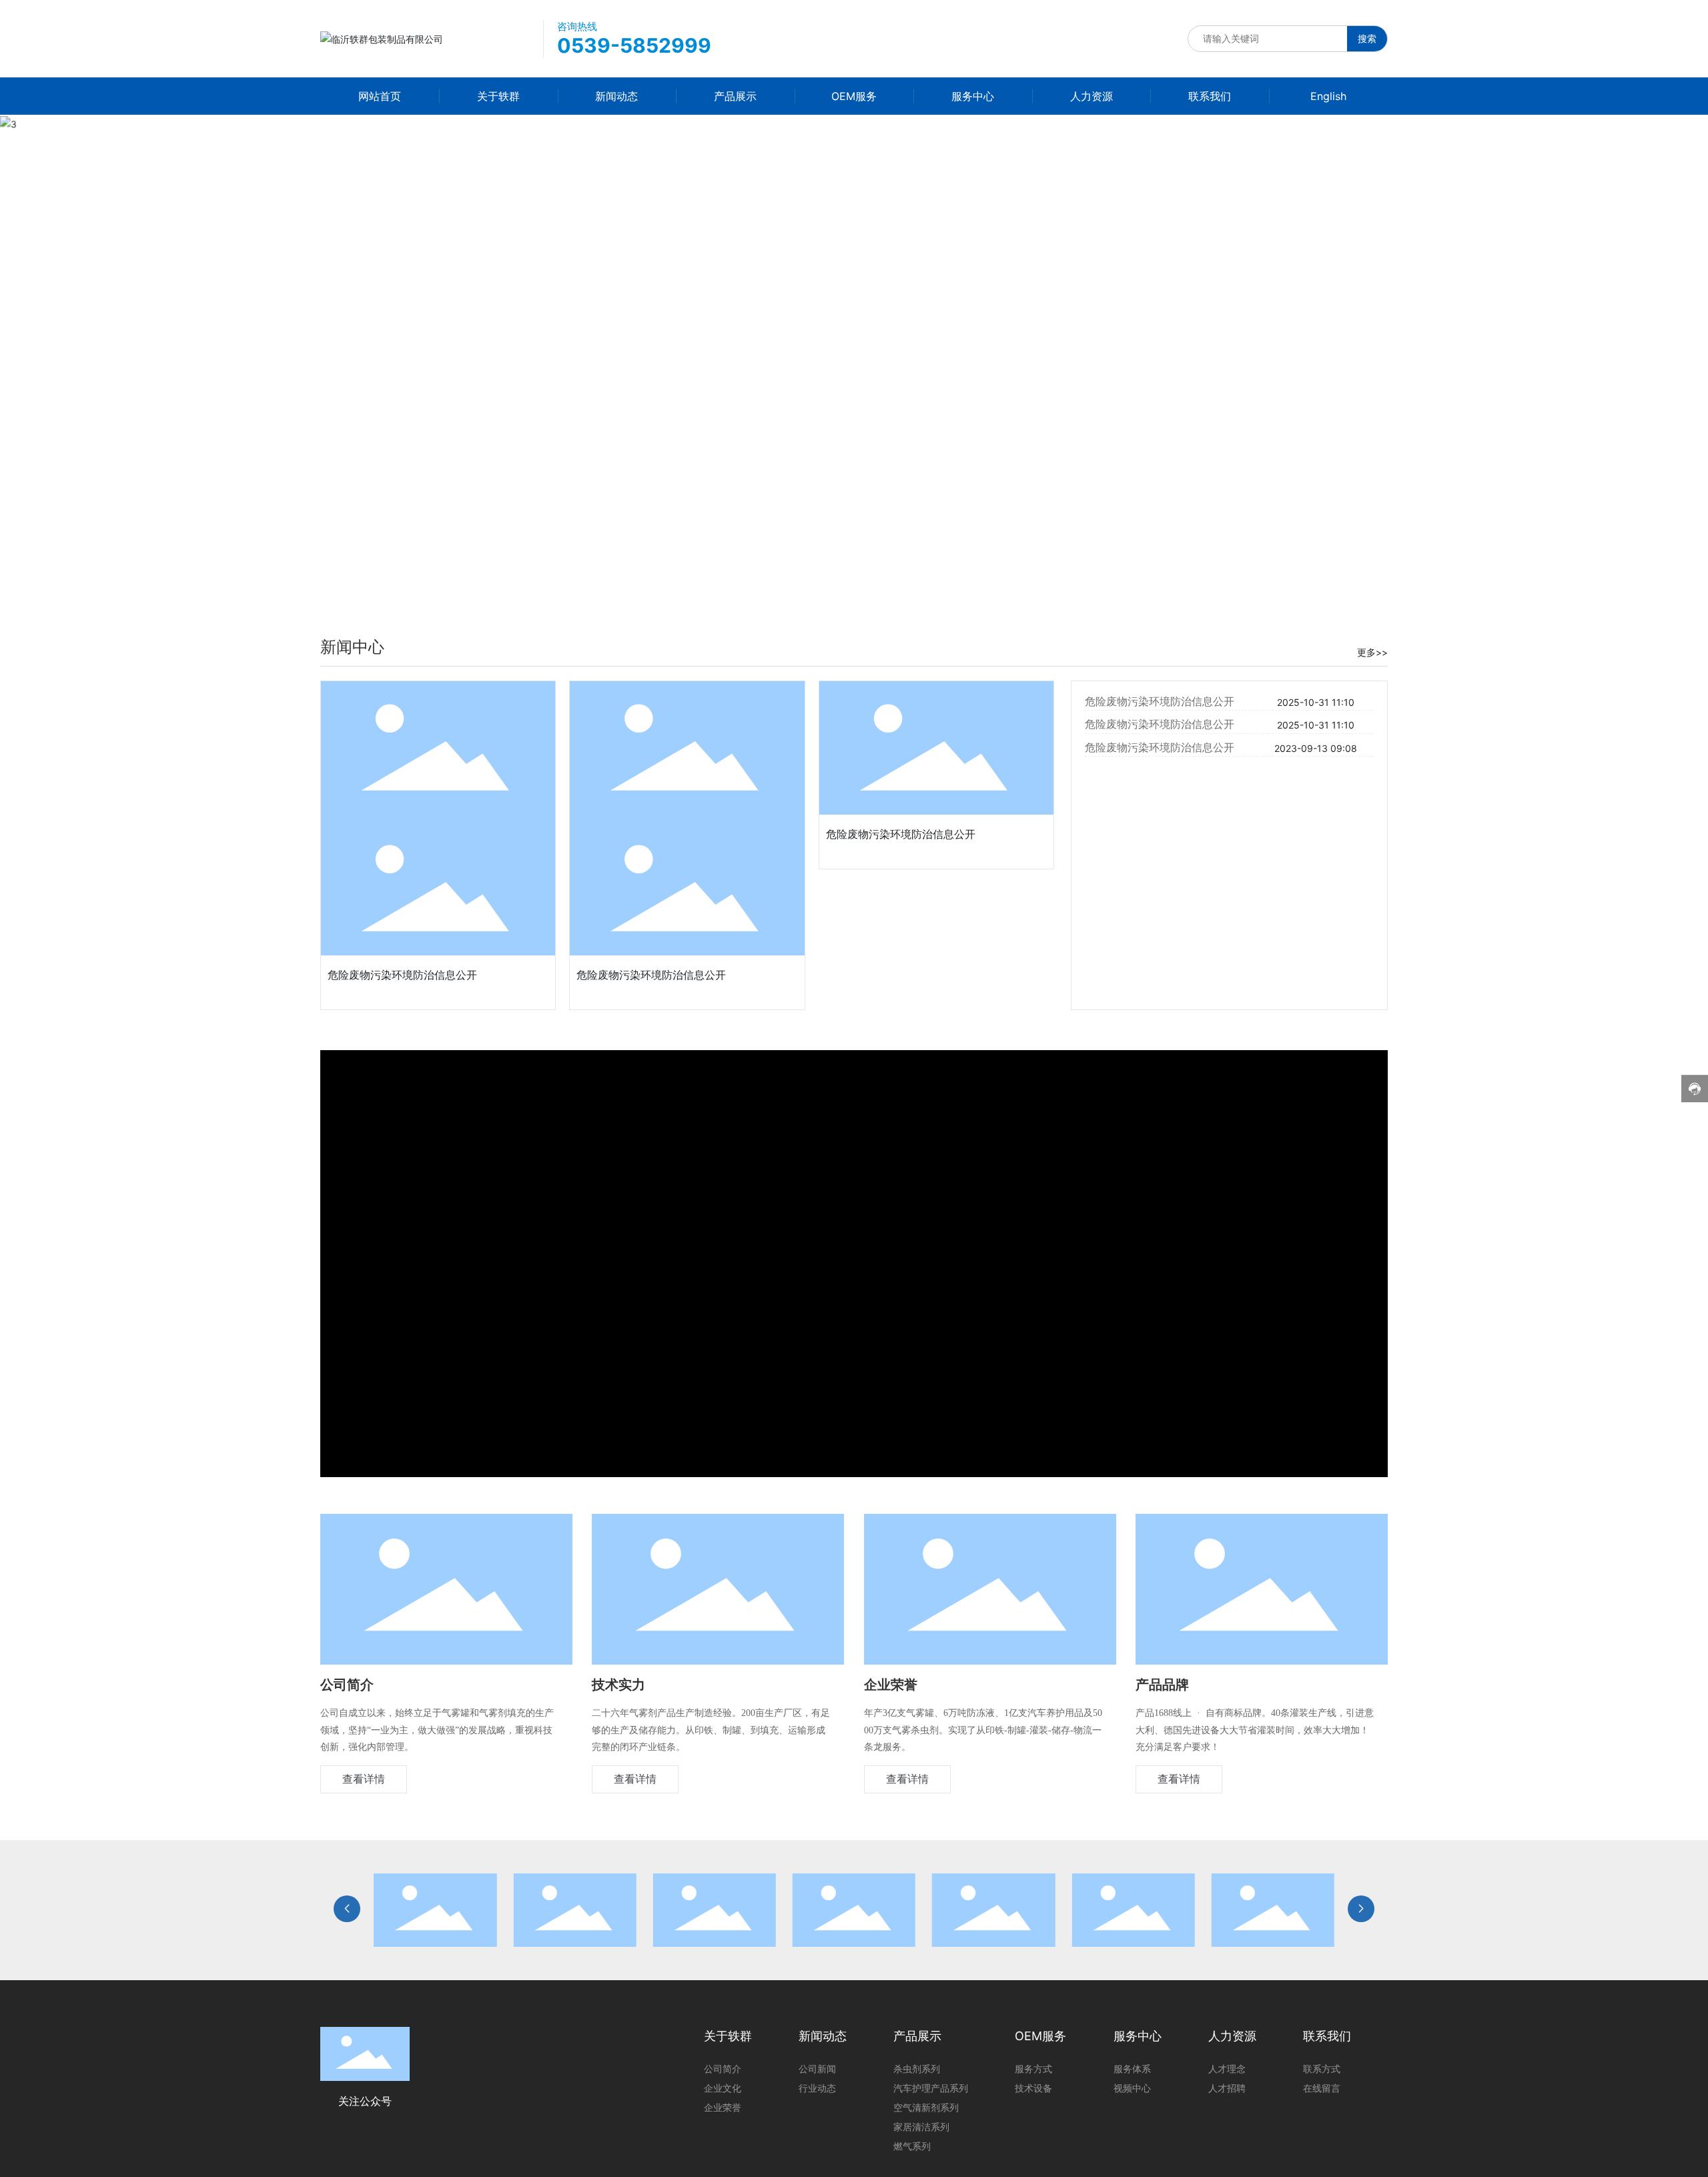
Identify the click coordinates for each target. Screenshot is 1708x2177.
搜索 (1367, 38)
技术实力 (618, 1685)
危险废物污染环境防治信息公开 (402, 975)
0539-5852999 (634, 45)
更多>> (1372, 652)
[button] (1675, 354)
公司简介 (347, 1685)
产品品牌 (1162, 1685)
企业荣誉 (891, 1685)
